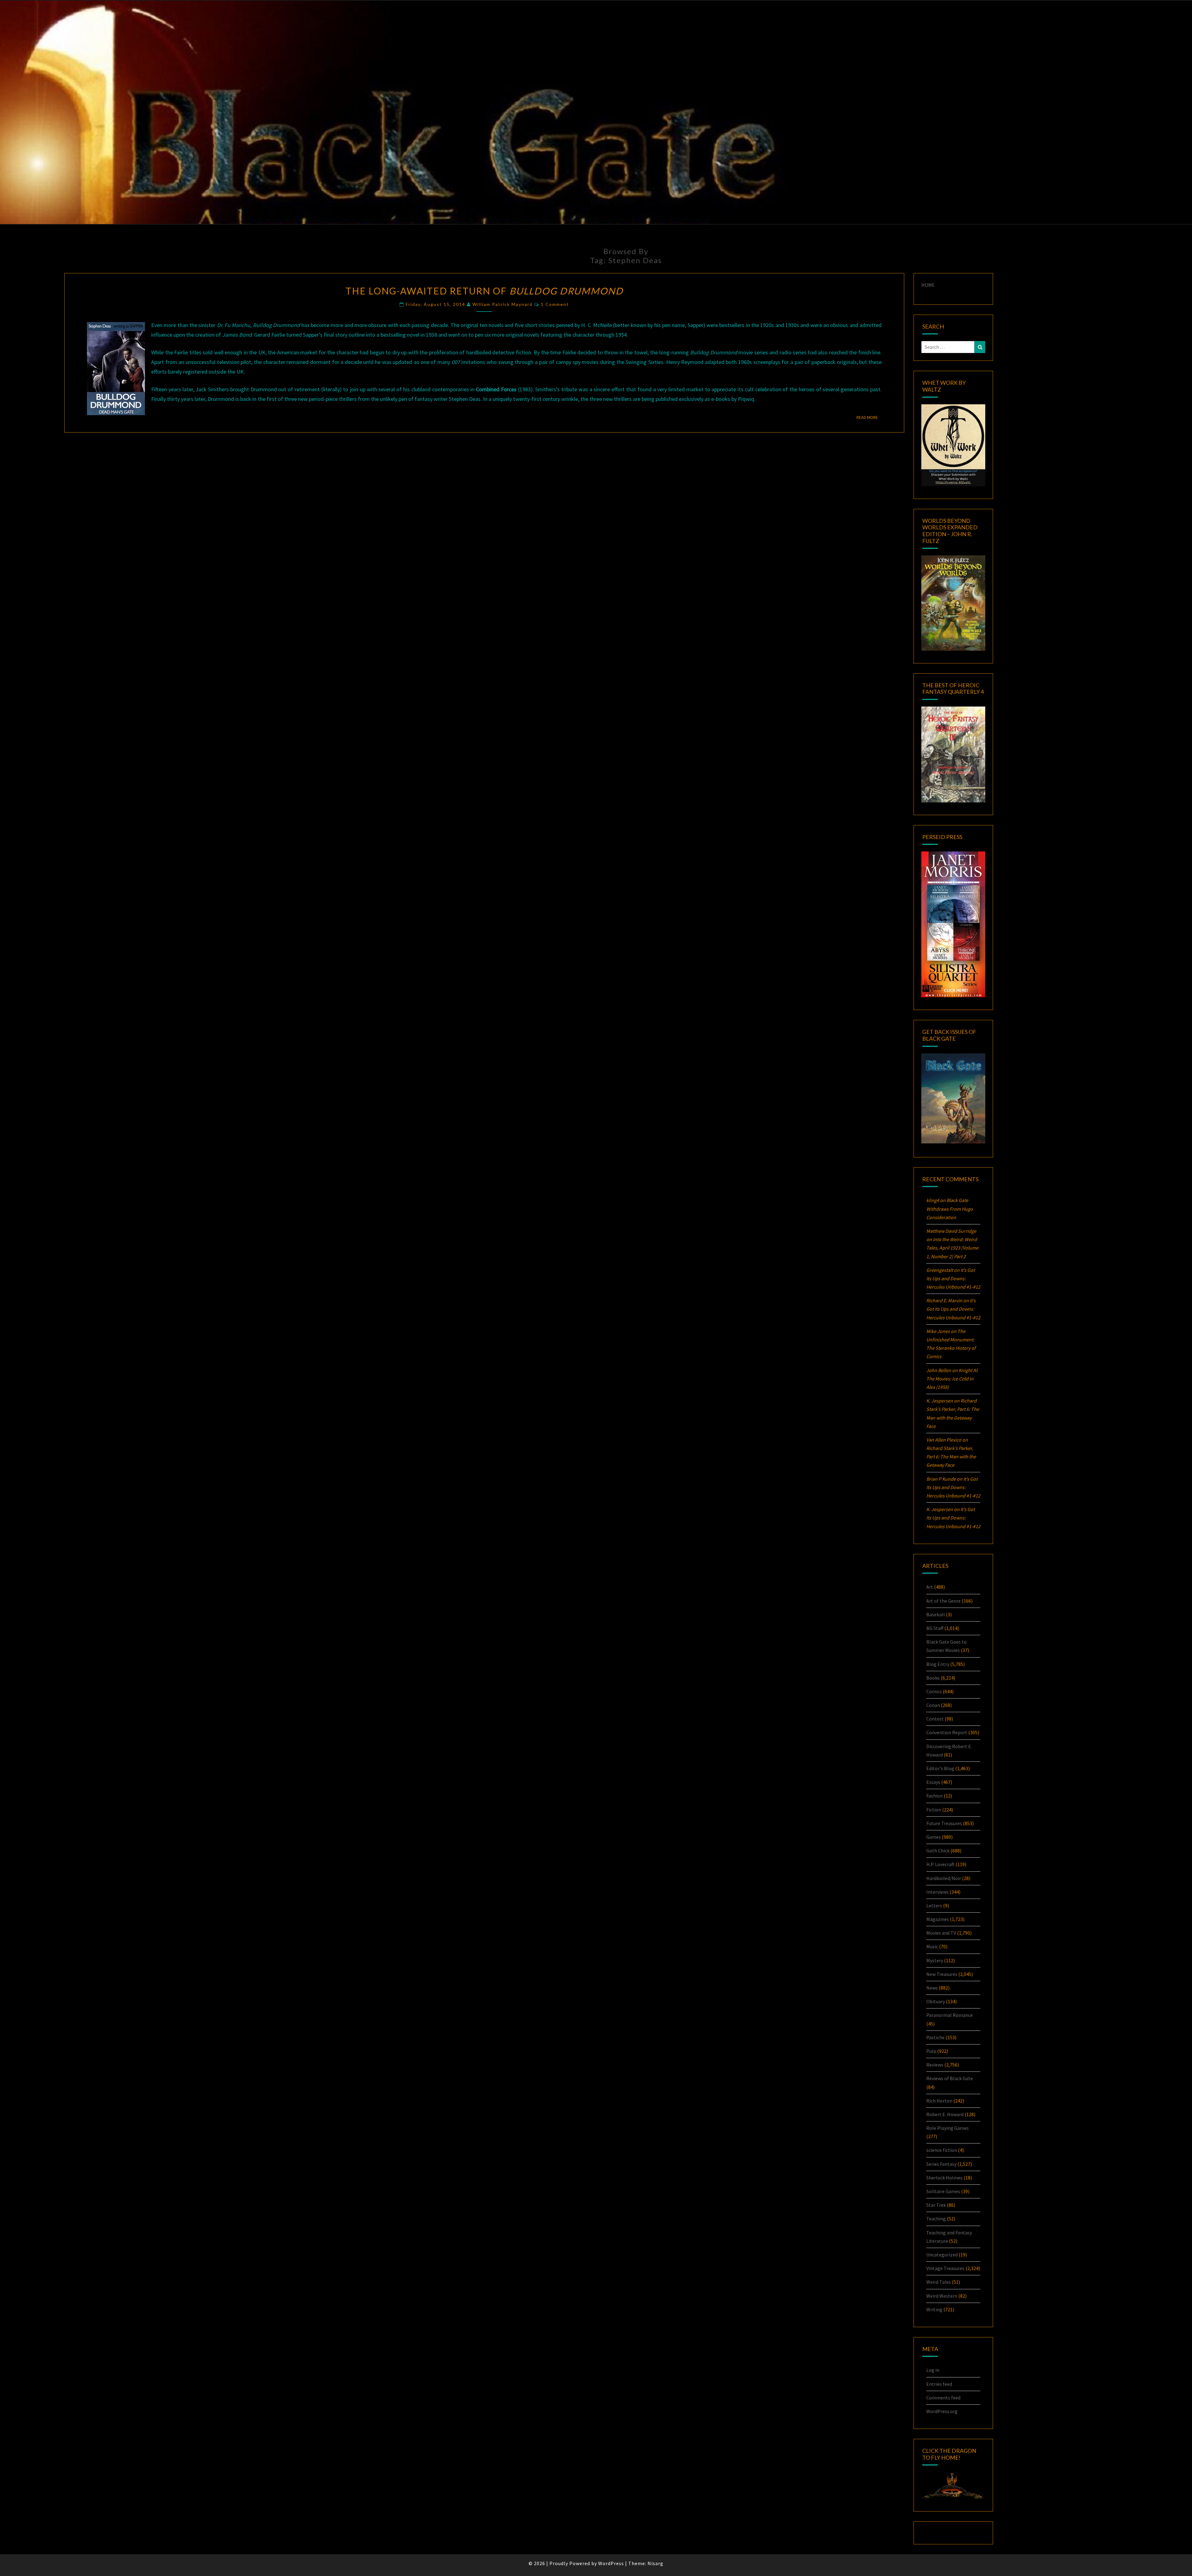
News (932, 1988)
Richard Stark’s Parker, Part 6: (951, 1456)
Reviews (935, 2065)
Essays (933, 1782)
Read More (869, 417)
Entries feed (939, 2384)
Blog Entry (938, 1664)
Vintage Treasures (945, 2268)
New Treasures (942, 1974)
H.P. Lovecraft (940, 1864)
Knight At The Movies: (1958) (952, 1379)
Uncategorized (942, 2255)
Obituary (936, 2001)
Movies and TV (941, 1933)
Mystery (935, 1960)
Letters (934, 1905)
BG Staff (935, 1628)
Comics (934, 1691)
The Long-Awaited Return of (484, 291)
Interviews (937, 1892)
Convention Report (947, 1732)
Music (932, 1946)
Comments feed (943, 2398)
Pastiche (935, 2037)
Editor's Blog (940, 1768)
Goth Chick (938, 1851)
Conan (933, 1705)
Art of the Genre (944, 1601)
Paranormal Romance (950, 2015)
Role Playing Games (948, 2128)
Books (933, 1678)
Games (934, 1837)
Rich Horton (939, 2101)
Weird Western (942, 2296)
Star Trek (936, 2205)
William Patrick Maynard (503, 304)
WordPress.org (942, 2411)
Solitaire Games (943, 2191)
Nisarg (655, 2563)
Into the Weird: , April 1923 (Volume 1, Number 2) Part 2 (952, 1248)
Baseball (936, 1614)
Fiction (934, 1810)
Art (930, 1587)
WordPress (611, 2563)
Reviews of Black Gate (950, 2078)
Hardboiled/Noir (944, 1878)
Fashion (935, 1796)
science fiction (942, 2150)
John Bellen (939, 1370)
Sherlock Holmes (944, 2178)
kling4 (933, 1200)
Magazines (938, 1919)
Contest (935, 1719)
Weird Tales (939, 2282)
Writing (934, 2309)
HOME (928, 285)
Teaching (936, 2219)
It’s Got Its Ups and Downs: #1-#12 (953, 1278)
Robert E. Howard (945, 2114)
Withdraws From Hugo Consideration (950, 1209)
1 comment (555, 304)
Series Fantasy (941, 2164)
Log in (933, 2370)
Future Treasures (944, 1823)
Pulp (931, 2051)
